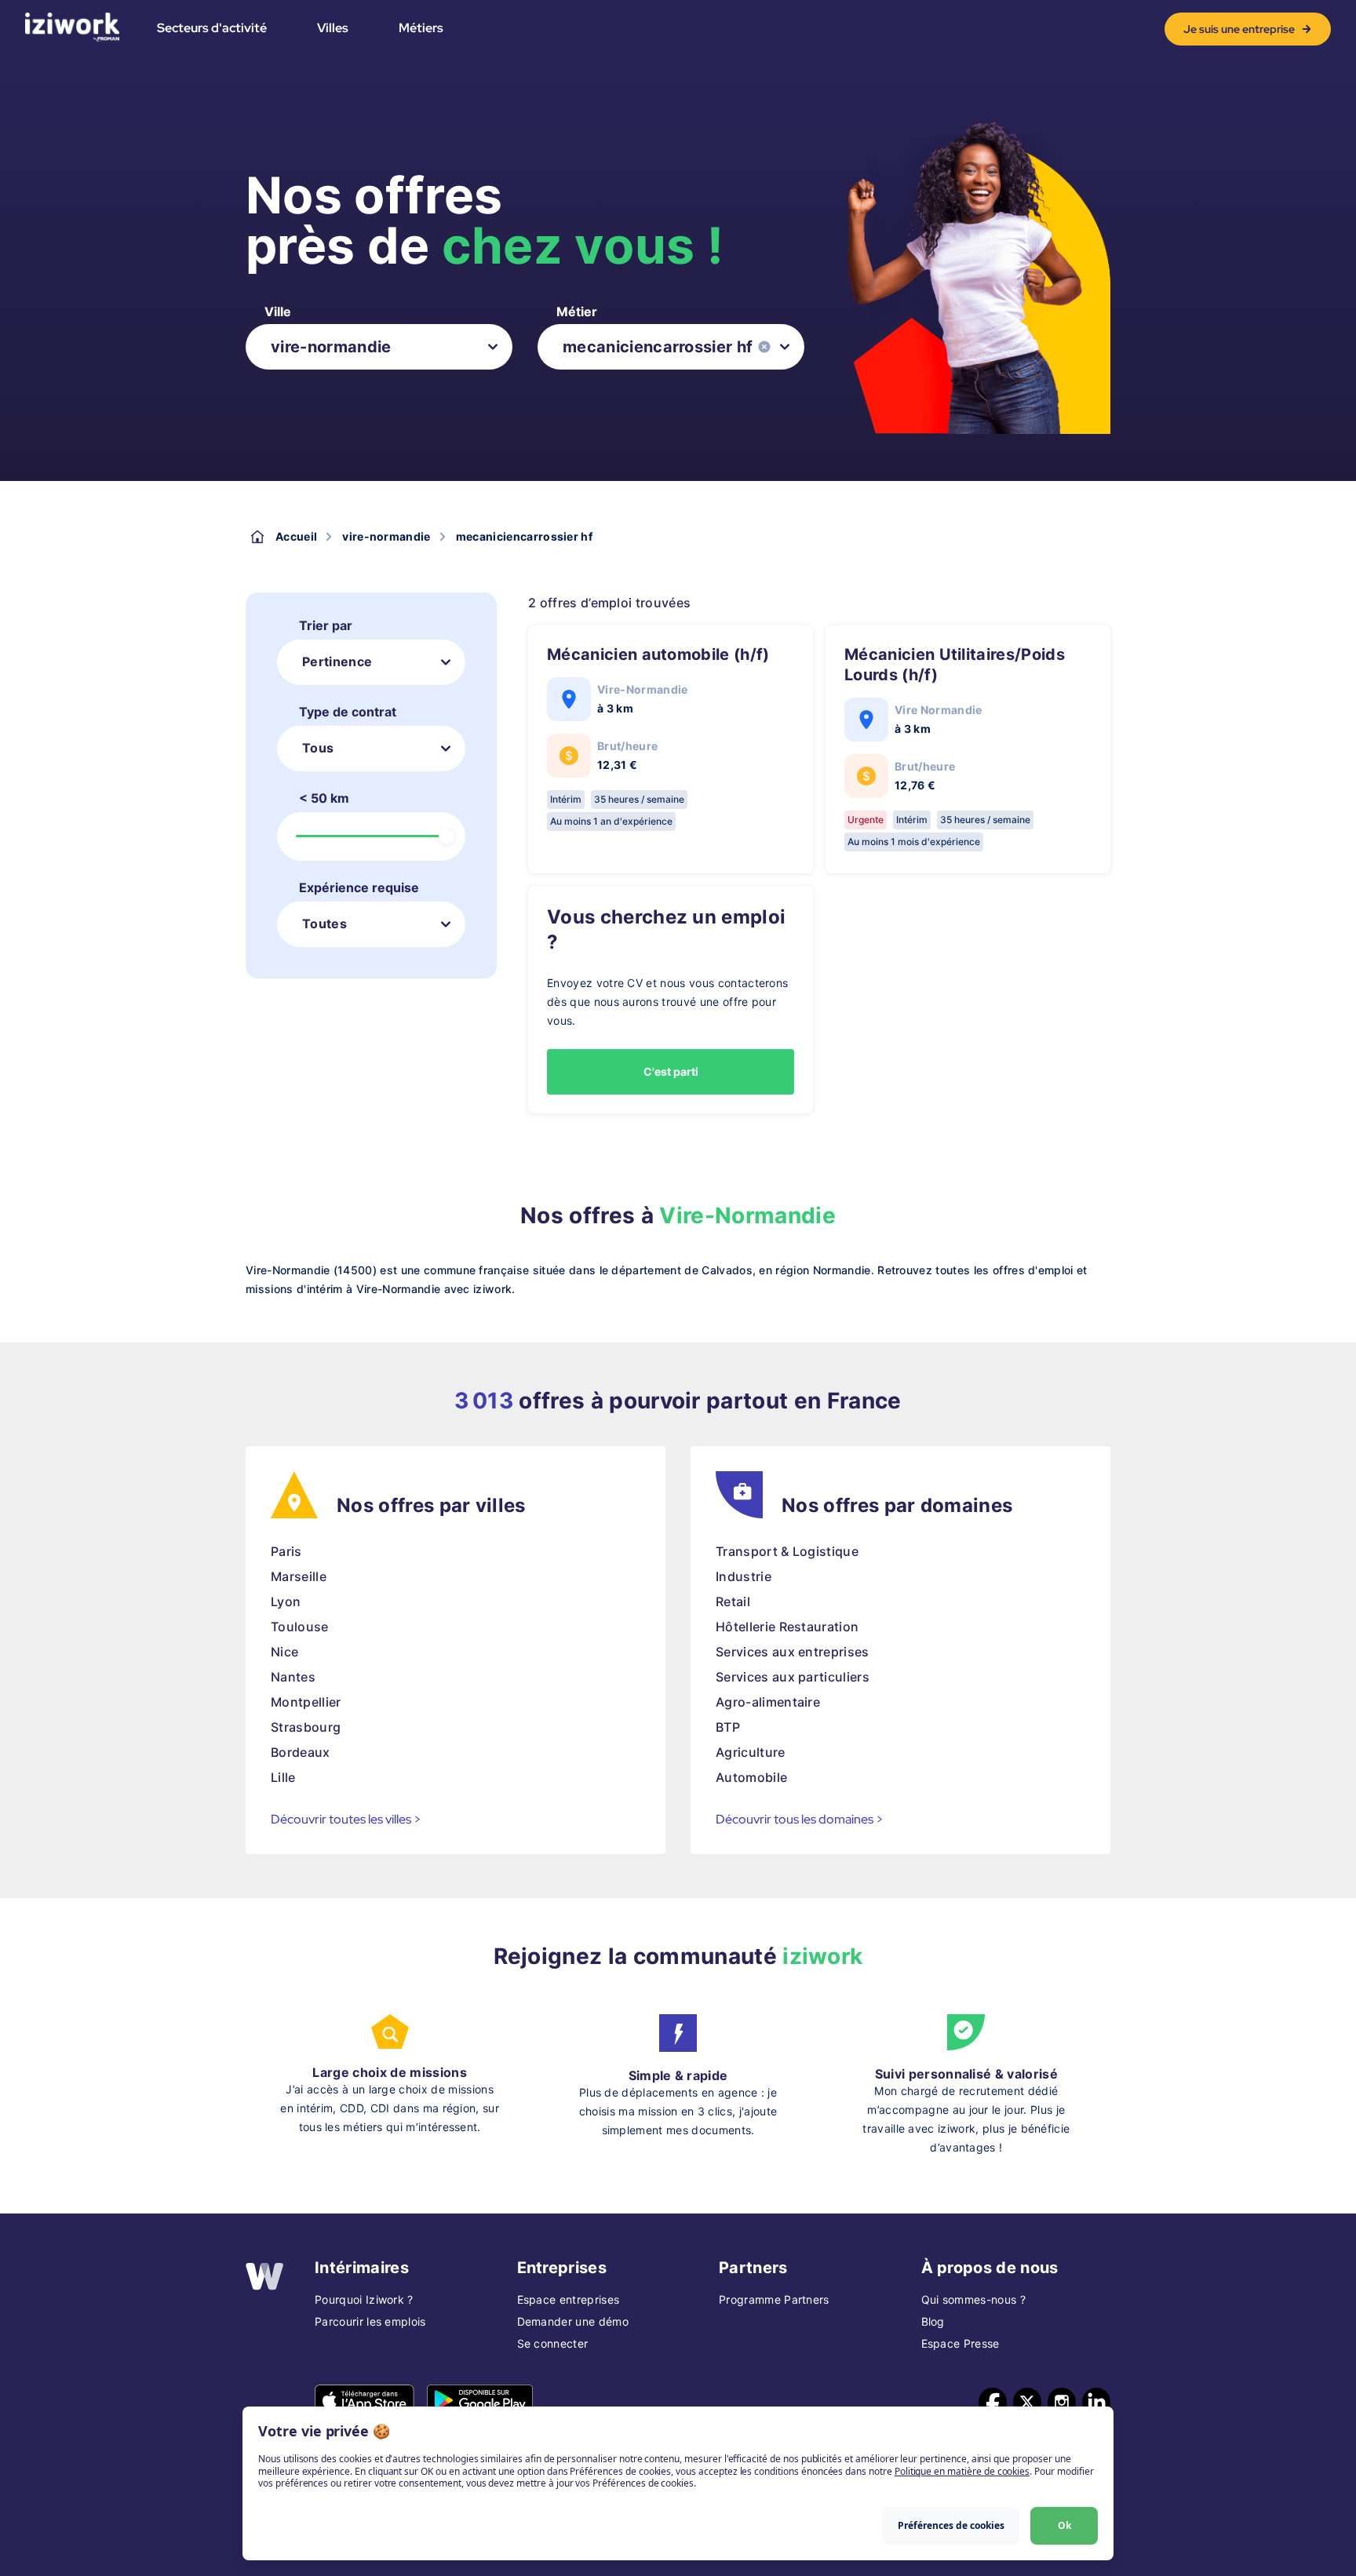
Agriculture (751, 1752)
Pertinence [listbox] (337, 661)
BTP (728, 1727)
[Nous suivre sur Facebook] (993, 2402)
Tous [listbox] (318, 748)
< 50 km (324, 798)
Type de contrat (348, 712)
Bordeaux (301, 1752)
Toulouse (300, 1627)
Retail (733, 1601)
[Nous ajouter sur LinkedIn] (1096, 2402)
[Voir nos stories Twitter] (1027, 2402)
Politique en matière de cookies (962, 2471)
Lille (283, 1777)
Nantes (293, 1677)
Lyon (286, 1601)
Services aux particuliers (793, 1677)
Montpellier (306, 1702)
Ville (278, 312)
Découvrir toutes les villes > (346, 1819)
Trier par (326, 625)
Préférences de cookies (951, 2525)
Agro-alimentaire (768, 1702)
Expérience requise (359, 887)
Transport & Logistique (787, 1551)
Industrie (744, 1576)
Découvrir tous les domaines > (800, 1819)
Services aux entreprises (793, 1652)
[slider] (447, 836)
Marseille (299, 1576)
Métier (577, 312)
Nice (284, 1652)
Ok (1064, 2525)
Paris (286, 1551)
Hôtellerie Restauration (787, 1627)
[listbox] (379, 347)
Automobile (751, 1777)
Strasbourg (306, 1727)
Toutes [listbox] (324, 924)
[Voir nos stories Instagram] (1062, 2402)
